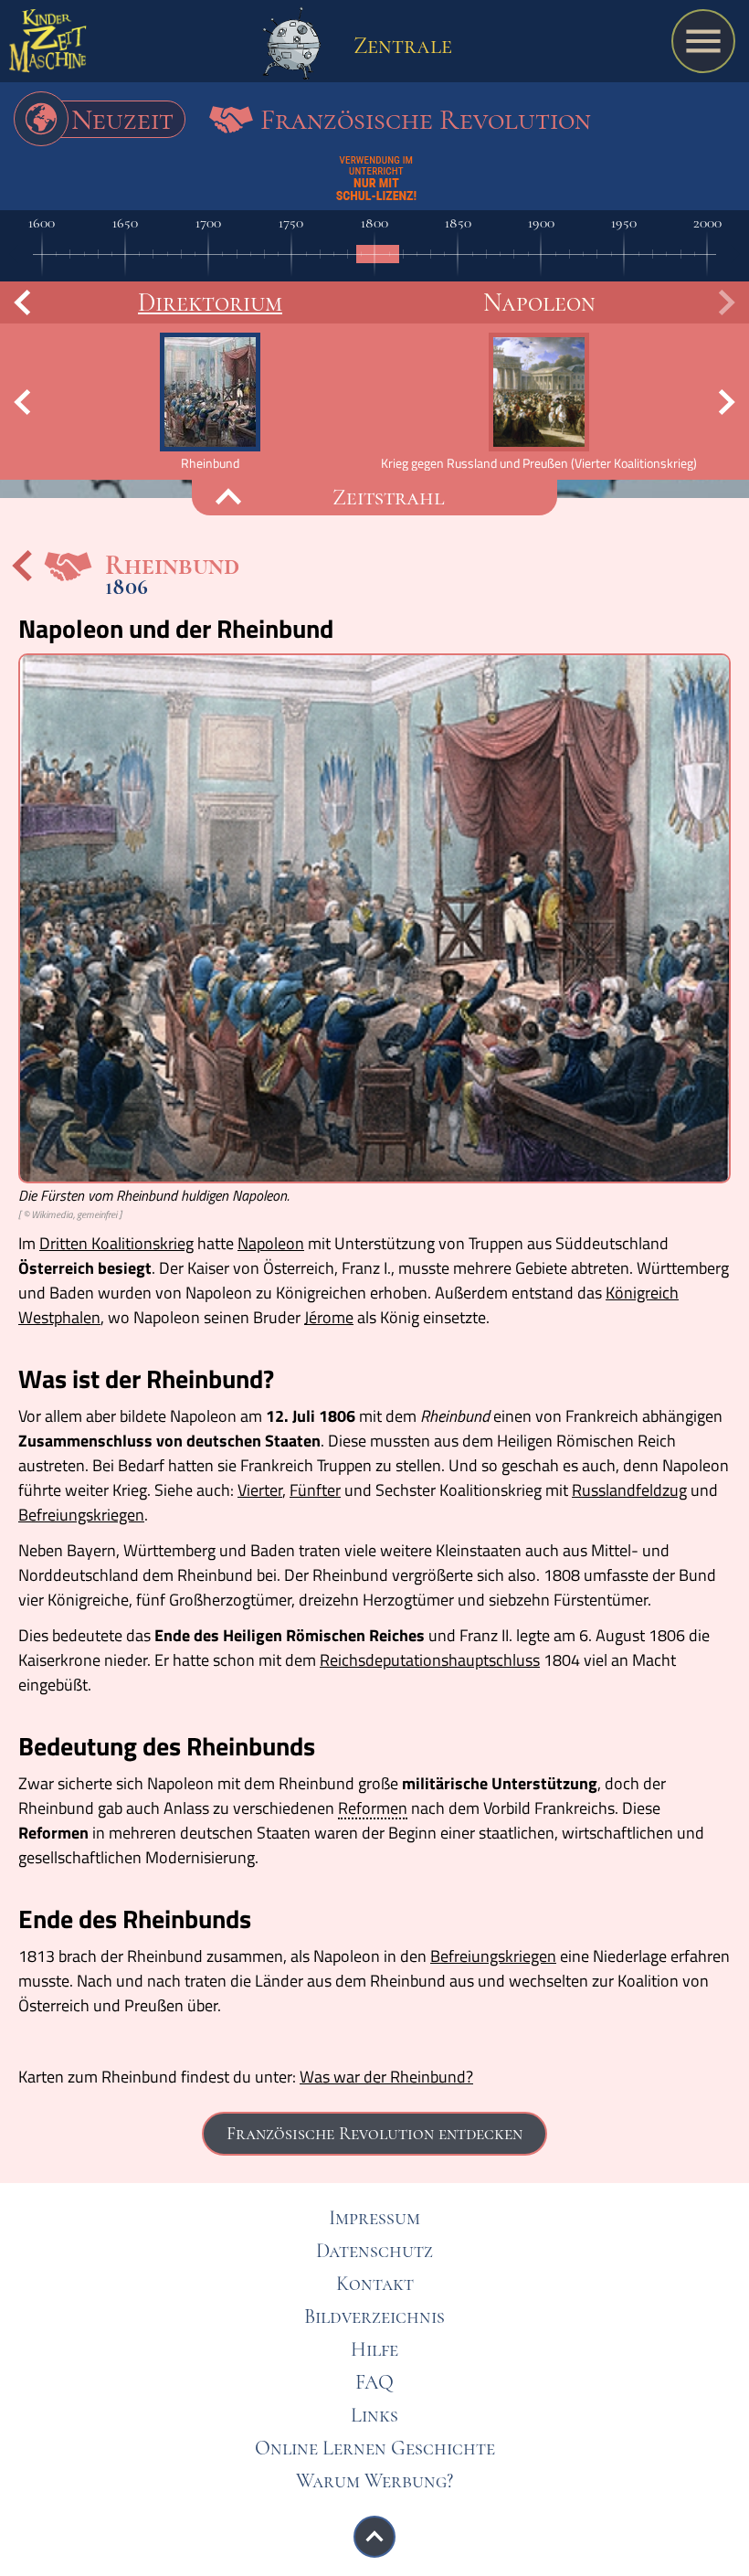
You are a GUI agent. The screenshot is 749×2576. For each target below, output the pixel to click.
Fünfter (315, 1490)
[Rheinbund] (210, 402)
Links (374, 2415)
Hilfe (374, 2349)
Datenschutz (374, 2251)
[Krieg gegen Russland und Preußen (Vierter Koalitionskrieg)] (539, 402)
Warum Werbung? (374, 2481)
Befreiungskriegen (81, 1515)
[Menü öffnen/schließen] (703, 41)
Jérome (329, 1317)
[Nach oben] (374, 2537)
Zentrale (400, 45)
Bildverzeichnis (374, 2316)
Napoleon (539, 302)
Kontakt (375, 2284)
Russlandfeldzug (629, 1490)
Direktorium (210, 302)
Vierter (260, 1490)
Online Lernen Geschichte (375, 2448)
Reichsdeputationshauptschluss (430, 1660)
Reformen (373, 1809)
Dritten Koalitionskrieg (116, 1243)
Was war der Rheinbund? (386, 2077)
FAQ (374, 2382)
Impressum (374, 2218)
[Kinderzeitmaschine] (48, 46)
